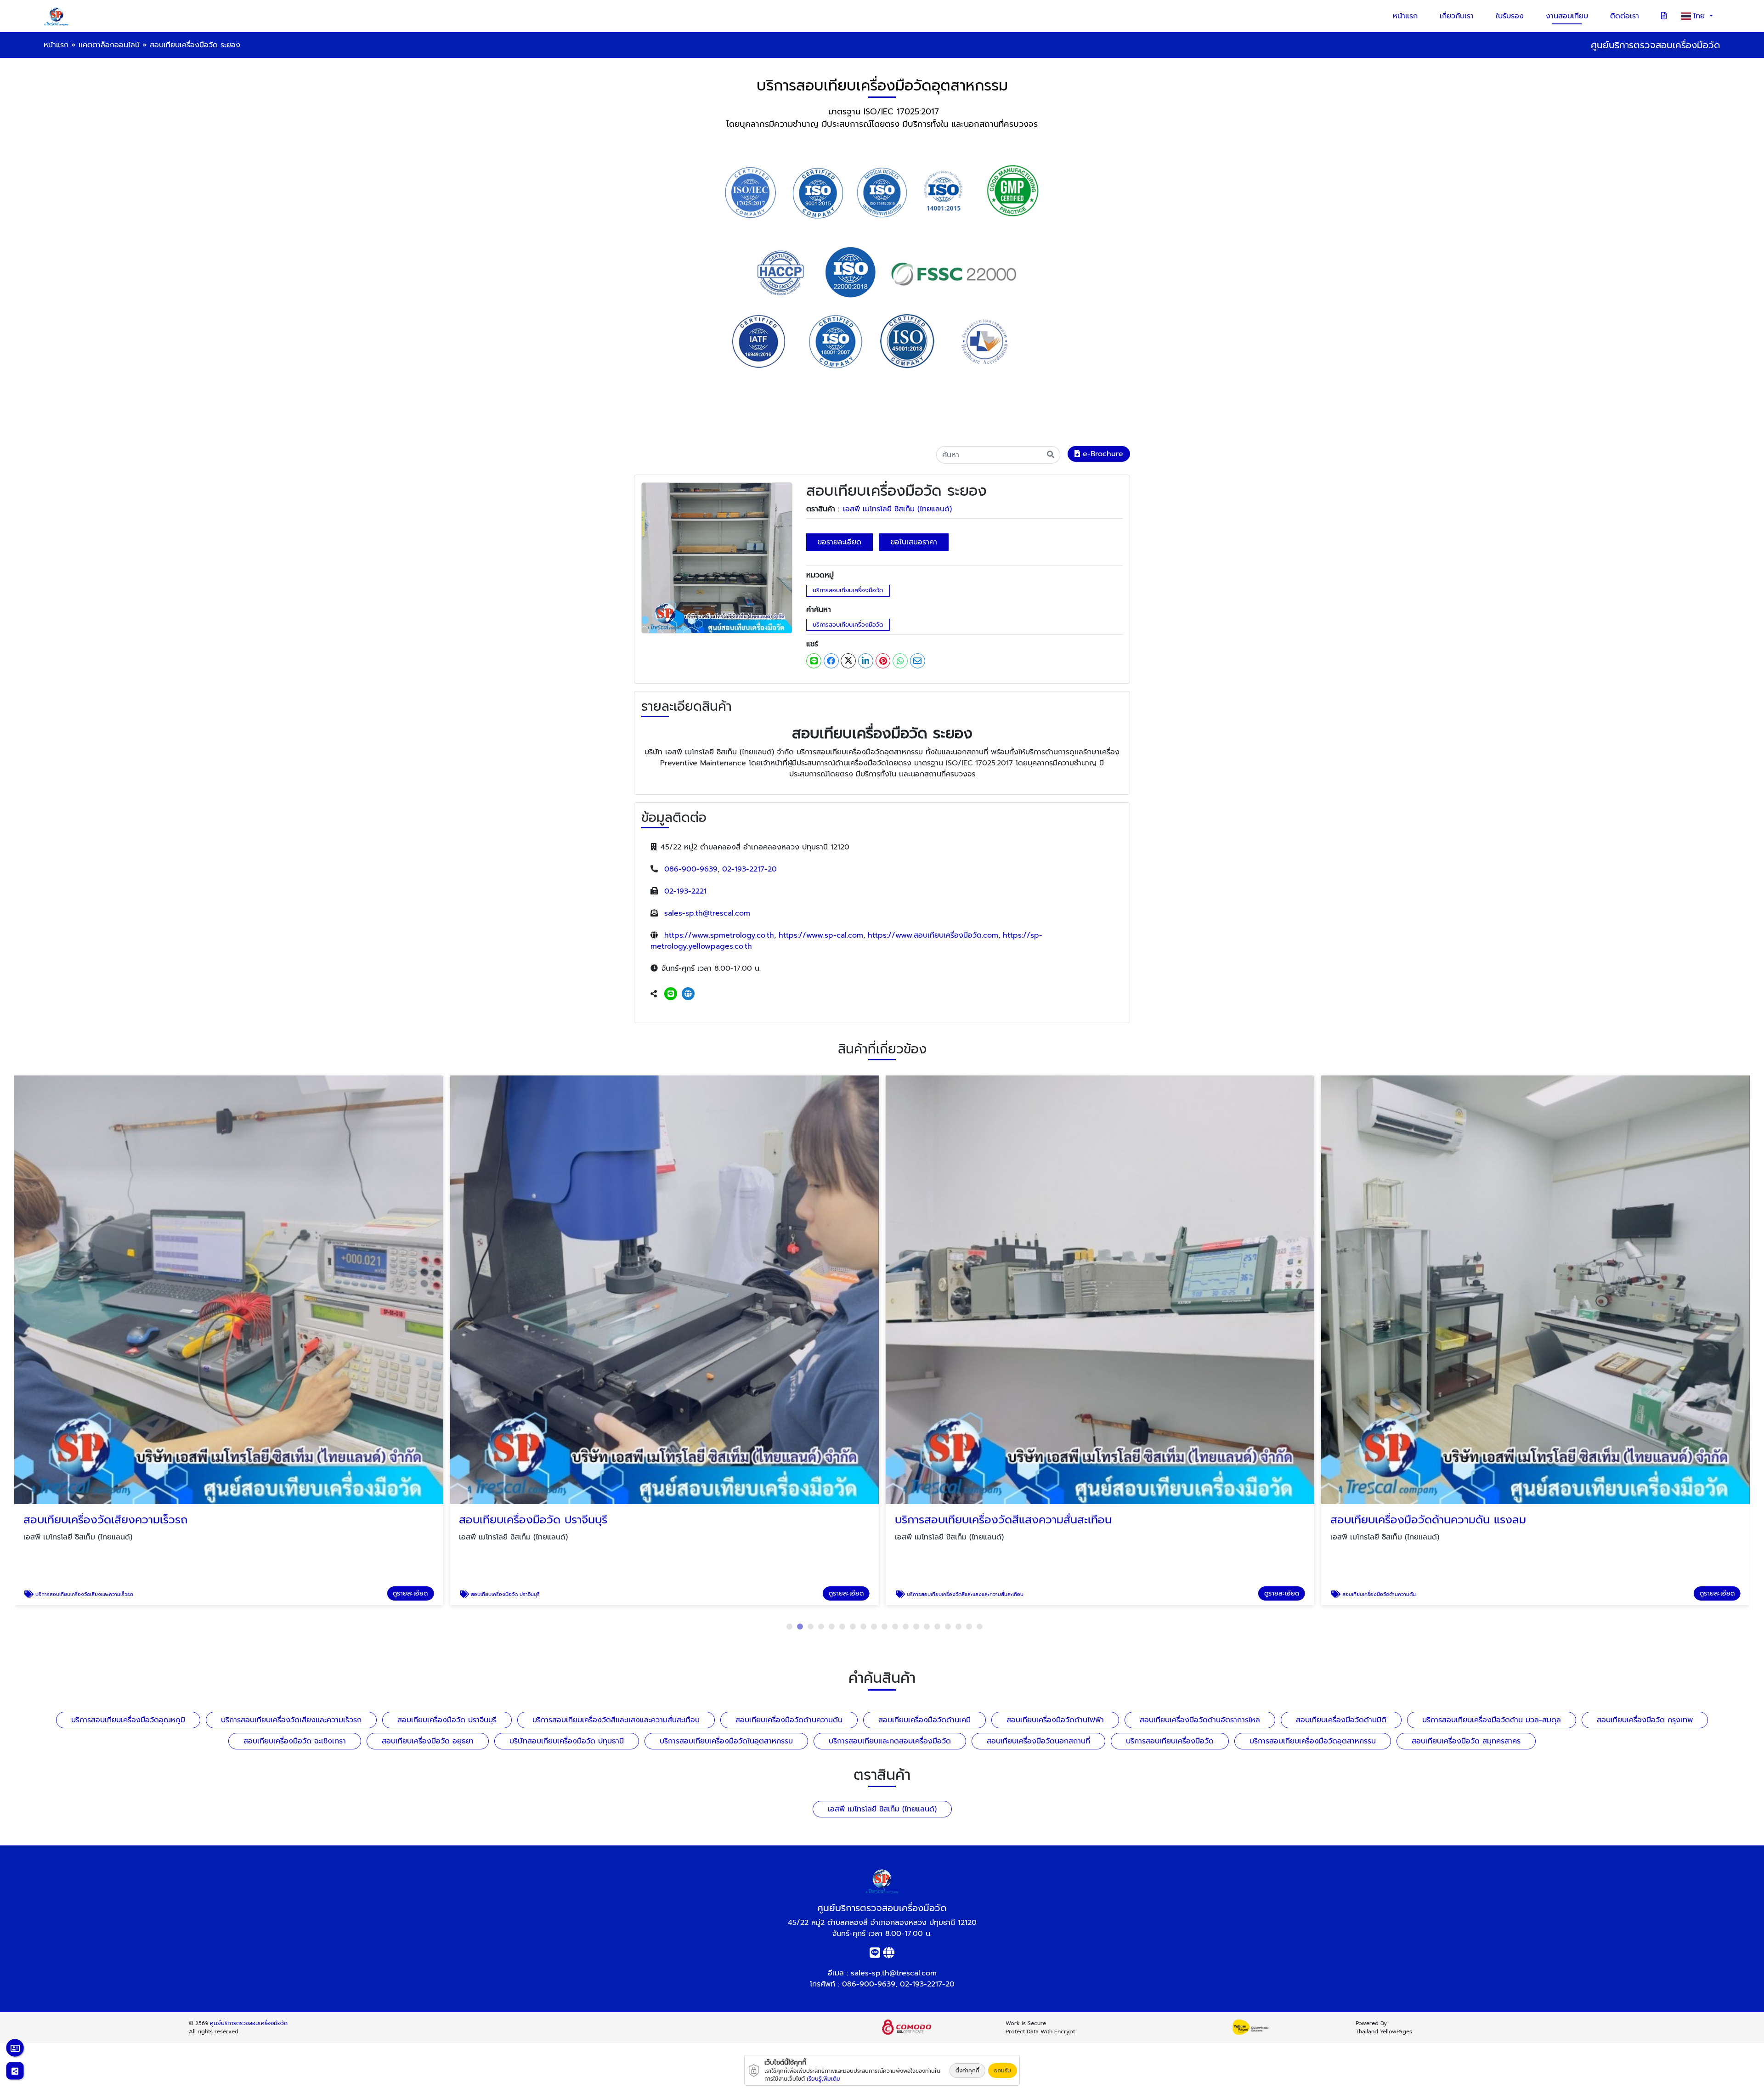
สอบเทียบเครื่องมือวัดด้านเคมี (924, 1720)
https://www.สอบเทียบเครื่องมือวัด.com (933, 935)
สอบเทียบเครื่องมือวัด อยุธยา (428, 1741)
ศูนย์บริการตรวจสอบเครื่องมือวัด (249, 2023)
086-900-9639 (691, 869)
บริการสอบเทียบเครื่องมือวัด (848, 590)
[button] (789, 1627)
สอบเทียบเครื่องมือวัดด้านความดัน (789, 1720)
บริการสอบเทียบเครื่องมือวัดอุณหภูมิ (128, 1720)
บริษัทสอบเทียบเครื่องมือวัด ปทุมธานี (567, 1741)
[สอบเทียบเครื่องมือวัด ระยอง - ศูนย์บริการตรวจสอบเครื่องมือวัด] (717, 558)
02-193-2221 (685, 891)
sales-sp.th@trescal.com (707, 913)
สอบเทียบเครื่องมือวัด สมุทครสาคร (1466, 1741)
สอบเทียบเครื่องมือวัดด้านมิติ (1341, 1720)
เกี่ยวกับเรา (1457, 16)
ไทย (1700, 16)
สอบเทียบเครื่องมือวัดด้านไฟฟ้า (1055, 1720)
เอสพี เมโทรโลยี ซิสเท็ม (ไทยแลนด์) (897, 509)
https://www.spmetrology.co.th (719, 935)
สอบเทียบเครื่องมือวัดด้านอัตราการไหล (1200, 1720)
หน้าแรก (1405, 16)
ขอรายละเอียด (840, 542)
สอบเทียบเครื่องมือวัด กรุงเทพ (1645, 1720)
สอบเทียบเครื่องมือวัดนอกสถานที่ (1038, 1741)
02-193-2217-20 (749, 869)
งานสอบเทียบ (1567, 16)
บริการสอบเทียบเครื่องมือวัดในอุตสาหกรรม (726, 1741)
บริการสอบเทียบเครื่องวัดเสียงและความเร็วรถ (291, 1720)
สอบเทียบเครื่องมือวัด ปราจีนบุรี (447, 1720)
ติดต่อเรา (1625, 16)
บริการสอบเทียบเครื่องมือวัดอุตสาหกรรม (1313, 1741)
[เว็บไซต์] (688, 994)
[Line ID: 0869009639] (671, 994)
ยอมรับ (1003, 2071)
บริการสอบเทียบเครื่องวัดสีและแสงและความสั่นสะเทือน (616, 1720)
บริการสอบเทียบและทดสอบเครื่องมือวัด (890, 1741)
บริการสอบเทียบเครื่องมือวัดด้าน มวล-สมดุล (1492, 1720)
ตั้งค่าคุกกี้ (967, 2071)
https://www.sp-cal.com (821, 935)
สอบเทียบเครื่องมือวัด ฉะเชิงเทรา (295, 1741)
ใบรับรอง (1510, 16)
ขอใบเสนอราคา (914, 542)
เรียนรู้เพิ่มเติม (823, 2079)
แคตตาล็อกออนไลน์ (109, 45)
